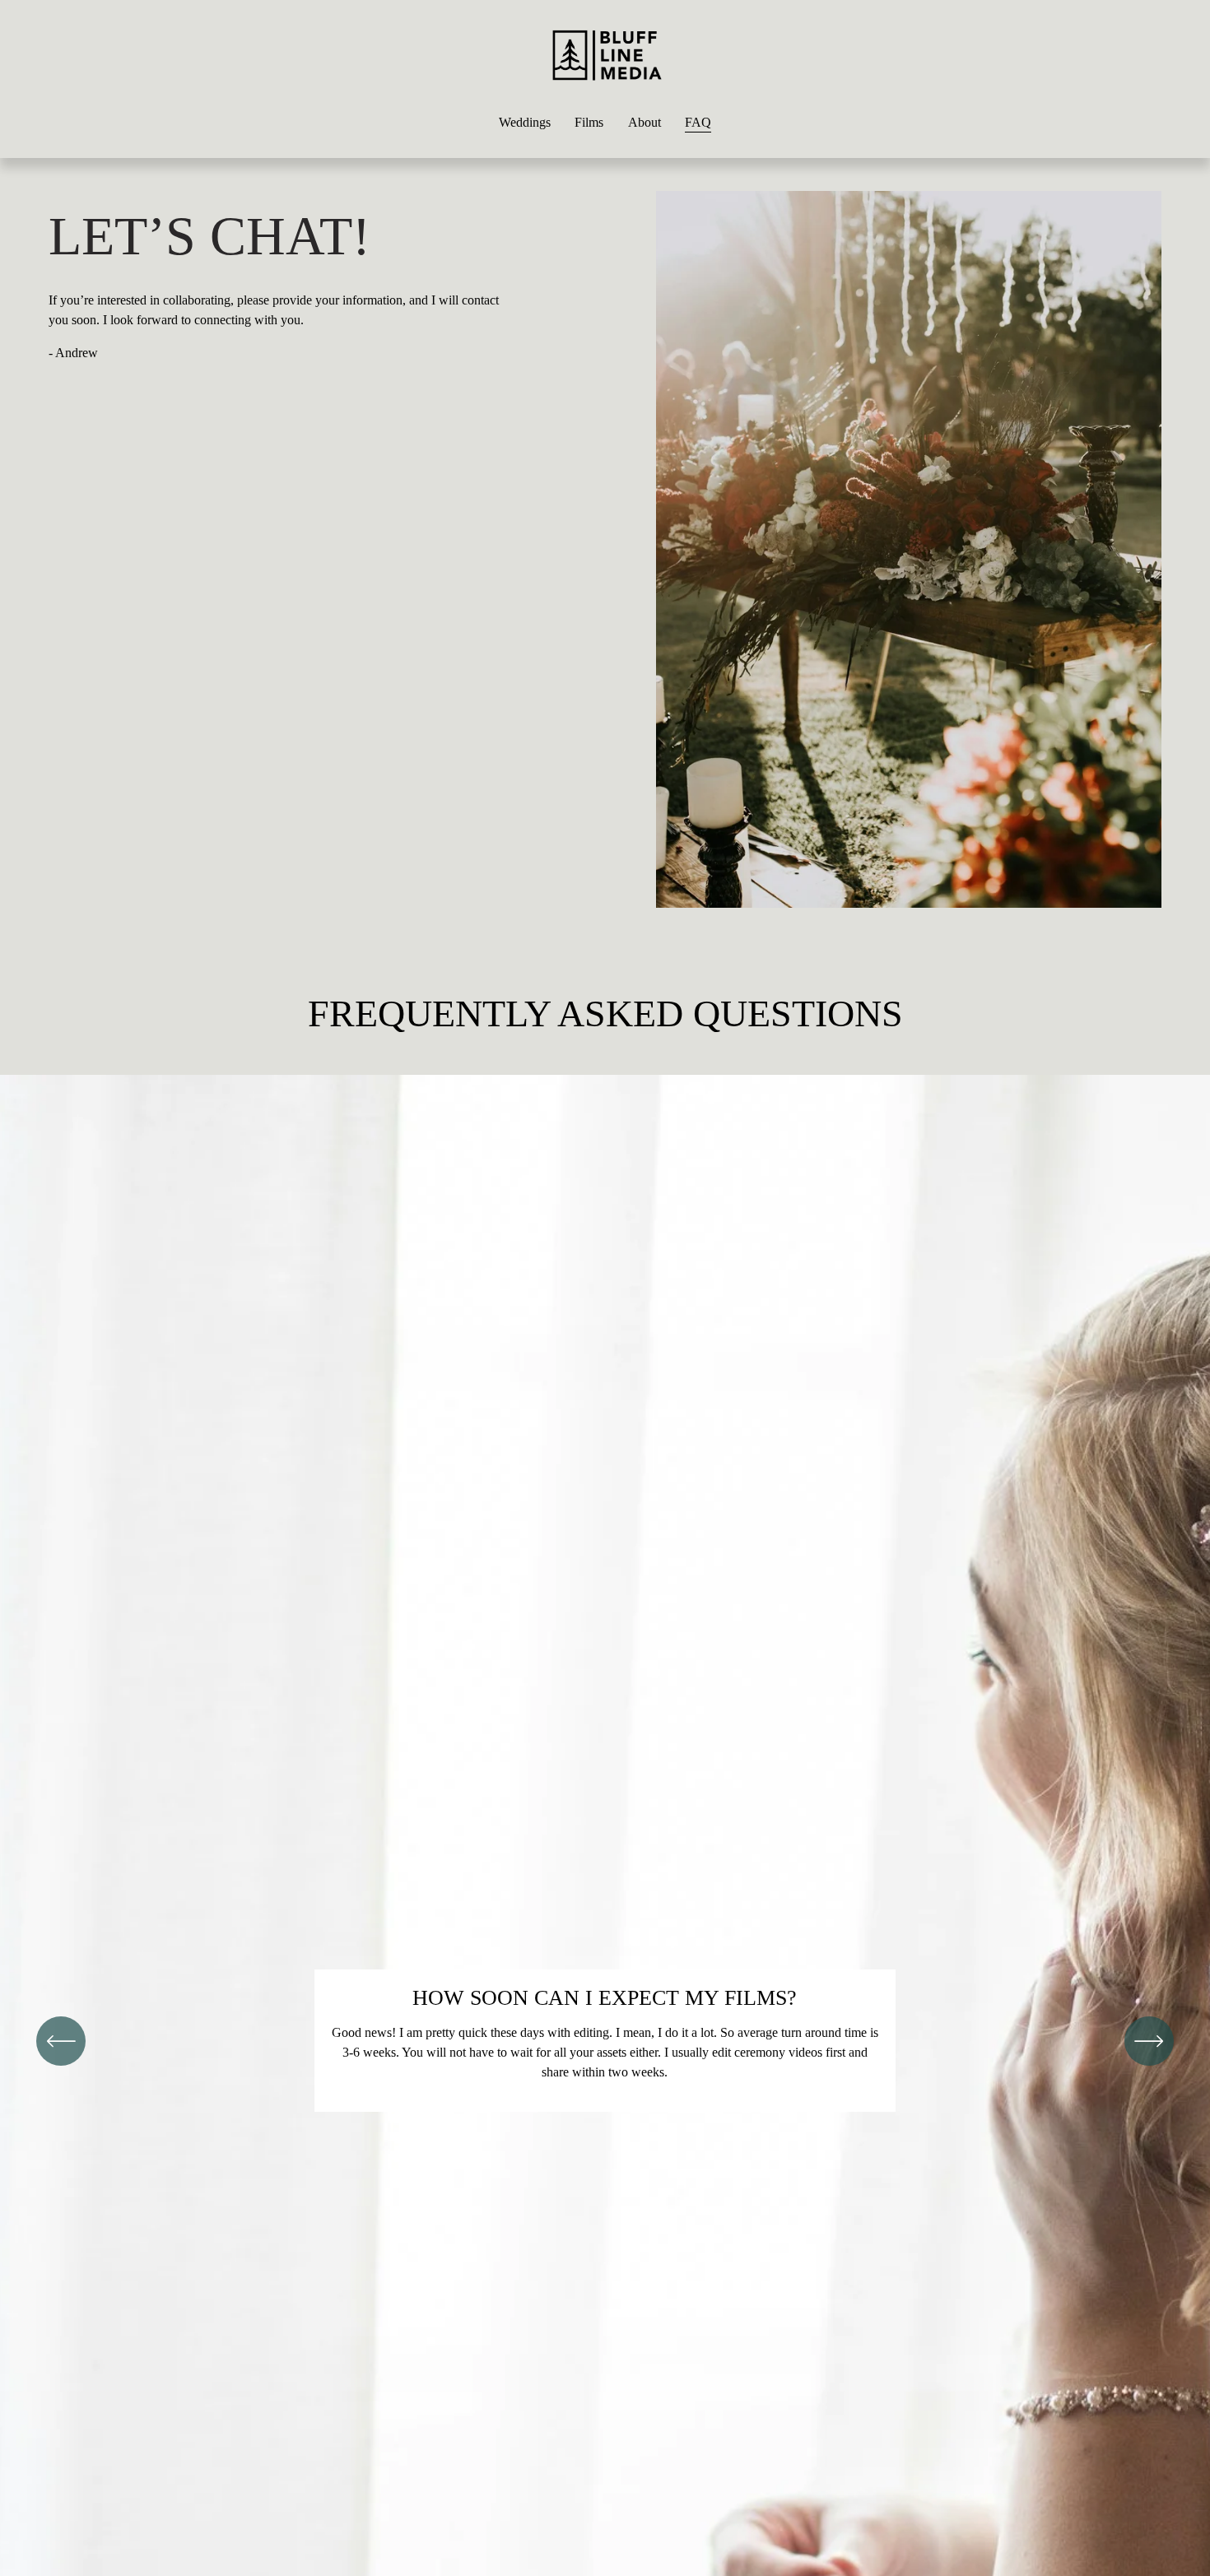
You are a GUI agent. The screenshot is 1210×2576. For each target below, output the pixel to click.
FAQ (698, 122)
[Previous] (61, 2041)
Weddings (525, 122)
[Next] (1149, 2041)
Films (589, 122)
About (645, 122)
